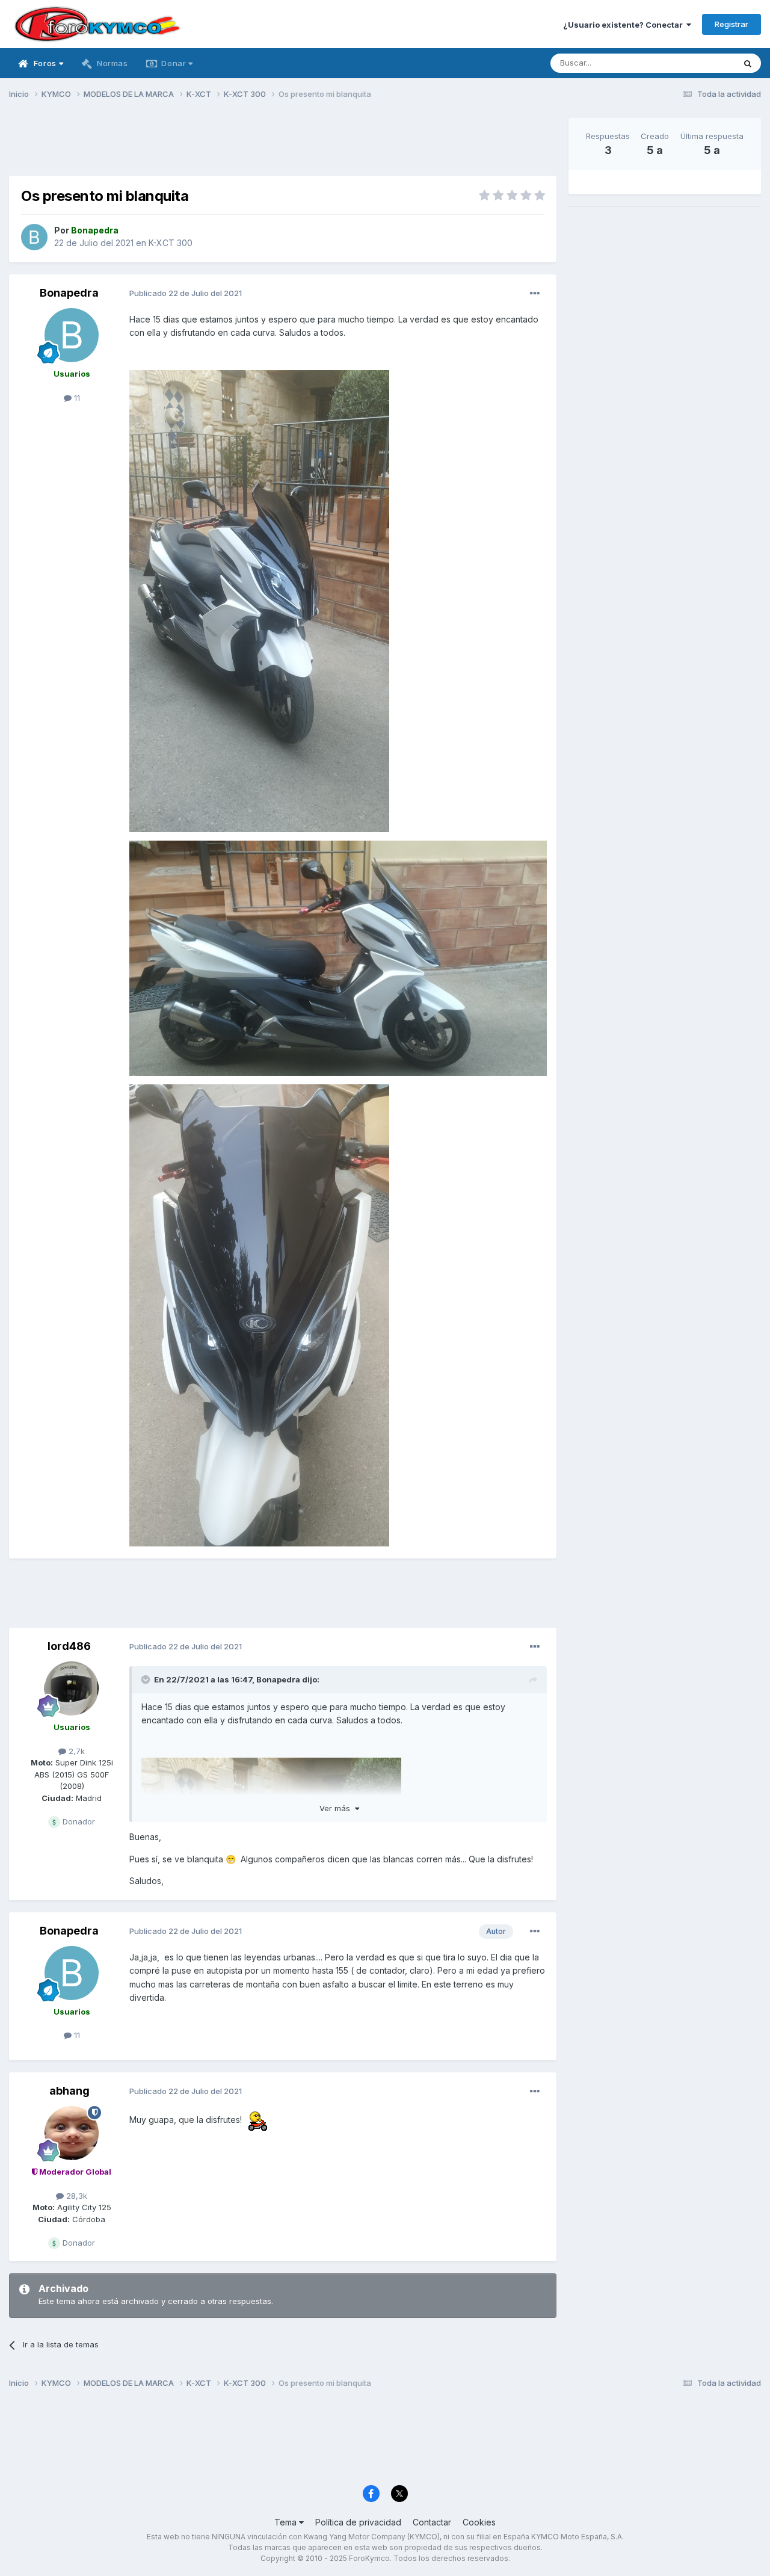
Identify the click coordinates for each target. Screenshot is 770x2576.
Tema (287, 2522)
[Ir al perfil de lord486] (72, 1688)
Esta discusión (693, 63)
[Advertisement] (283, 145)
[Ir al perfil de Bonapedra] (34, 237)
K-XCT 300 (171, 243)
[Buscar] (748, 63)
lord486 (69, 1646)
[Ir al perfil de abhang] (72, 2133)
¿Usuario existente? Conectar (625, 25)
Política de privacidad (358, 2522)
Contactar (432, 2522)
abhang (69, 2091)
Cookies (479, 2522)
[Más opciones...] (535, 294)
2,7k (75, 1751)
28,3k (75, 2196)
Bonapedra (69, 293)
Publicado (186, 293)
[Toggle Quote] (147, 1679)
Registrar (731, 24)
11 (76, 398)
